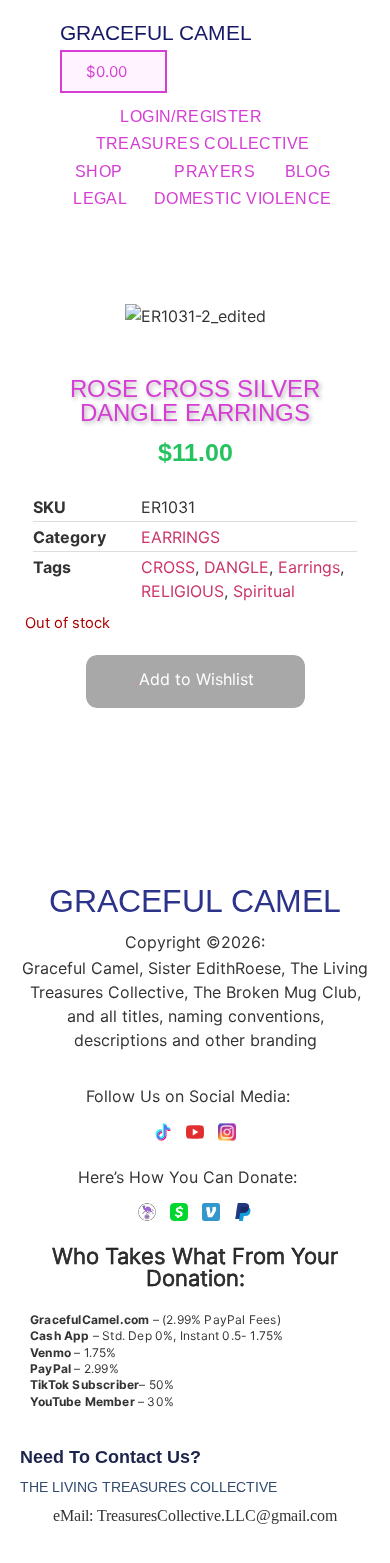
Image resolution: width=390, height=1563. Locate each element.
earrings (309, 567)
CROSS (168, 567)
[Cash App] (179, 1212)
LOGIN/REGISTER (191, 116)
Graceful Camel (156, 32)
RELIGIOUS (182, 591)
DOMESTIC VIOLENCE (243, 198)
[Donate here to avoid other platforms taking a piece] (147, 1212)
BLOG (308, 171)
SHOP (99, 171)
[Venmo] (211, 1212)
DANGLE (236, 567)
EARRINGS (180, 537)
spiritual (264, 591)
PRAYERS (214, 171)
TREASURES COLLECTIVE (203, 143)
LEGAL (100, 198)
